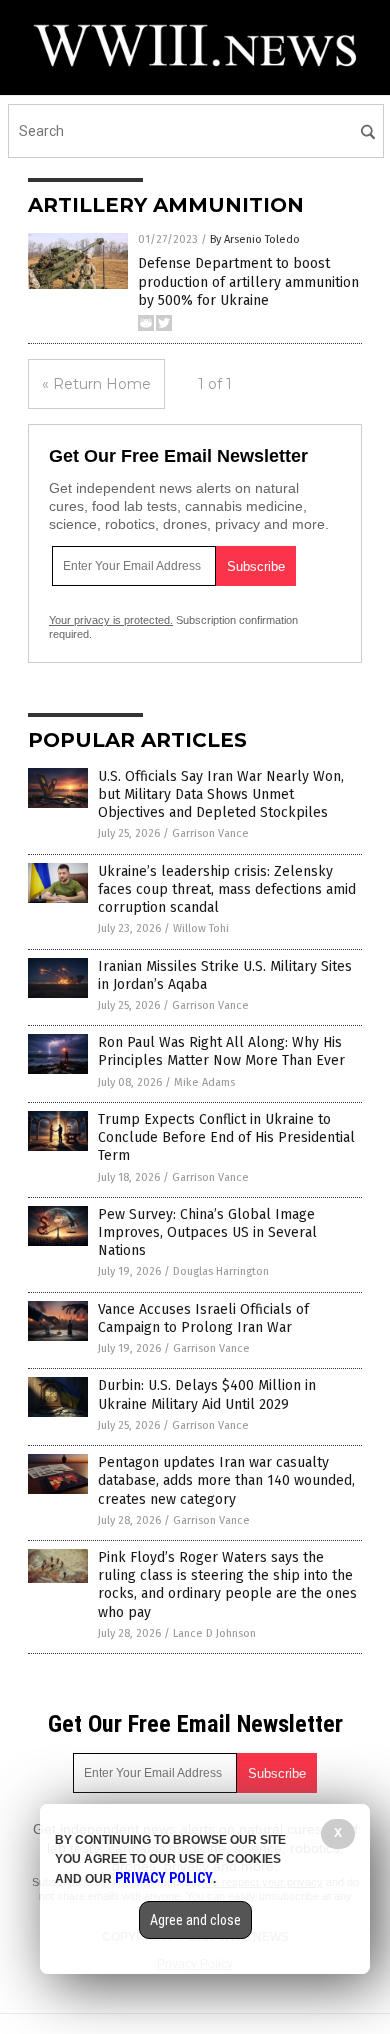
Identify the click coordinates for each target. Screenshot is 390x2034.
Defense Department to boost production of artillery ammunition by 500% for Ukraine (248, 281)
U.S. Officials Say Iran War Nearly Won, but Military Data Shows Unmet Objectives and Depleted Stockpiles (221, 794)
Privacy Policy (164, 1878)
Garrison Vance (210, 833)
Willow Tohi (201, 928)
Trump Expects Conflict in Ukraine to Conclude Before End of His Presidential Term (226, 1137)
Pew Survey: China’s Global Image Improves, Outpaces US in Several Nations (207, 1232)
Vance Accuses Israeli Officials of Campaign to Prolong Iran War (203, 1318)
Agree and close (195, 1920)
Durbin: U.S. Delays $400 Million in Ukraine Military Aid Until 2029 (207, 1394)
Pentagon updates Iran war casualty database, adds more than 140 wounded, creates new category (226, 1480)
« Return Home (96, 384)
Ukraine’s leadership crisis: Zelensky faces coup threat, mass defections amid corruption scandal (227, 889)
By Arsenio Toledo (255, 239)
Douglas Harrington (221, 1271)
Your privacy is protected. (111, 620)
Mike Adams (204, 1082)
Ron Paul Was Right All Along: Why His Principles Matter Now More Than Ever (221, 1051)
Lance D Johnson (214, 1633)
